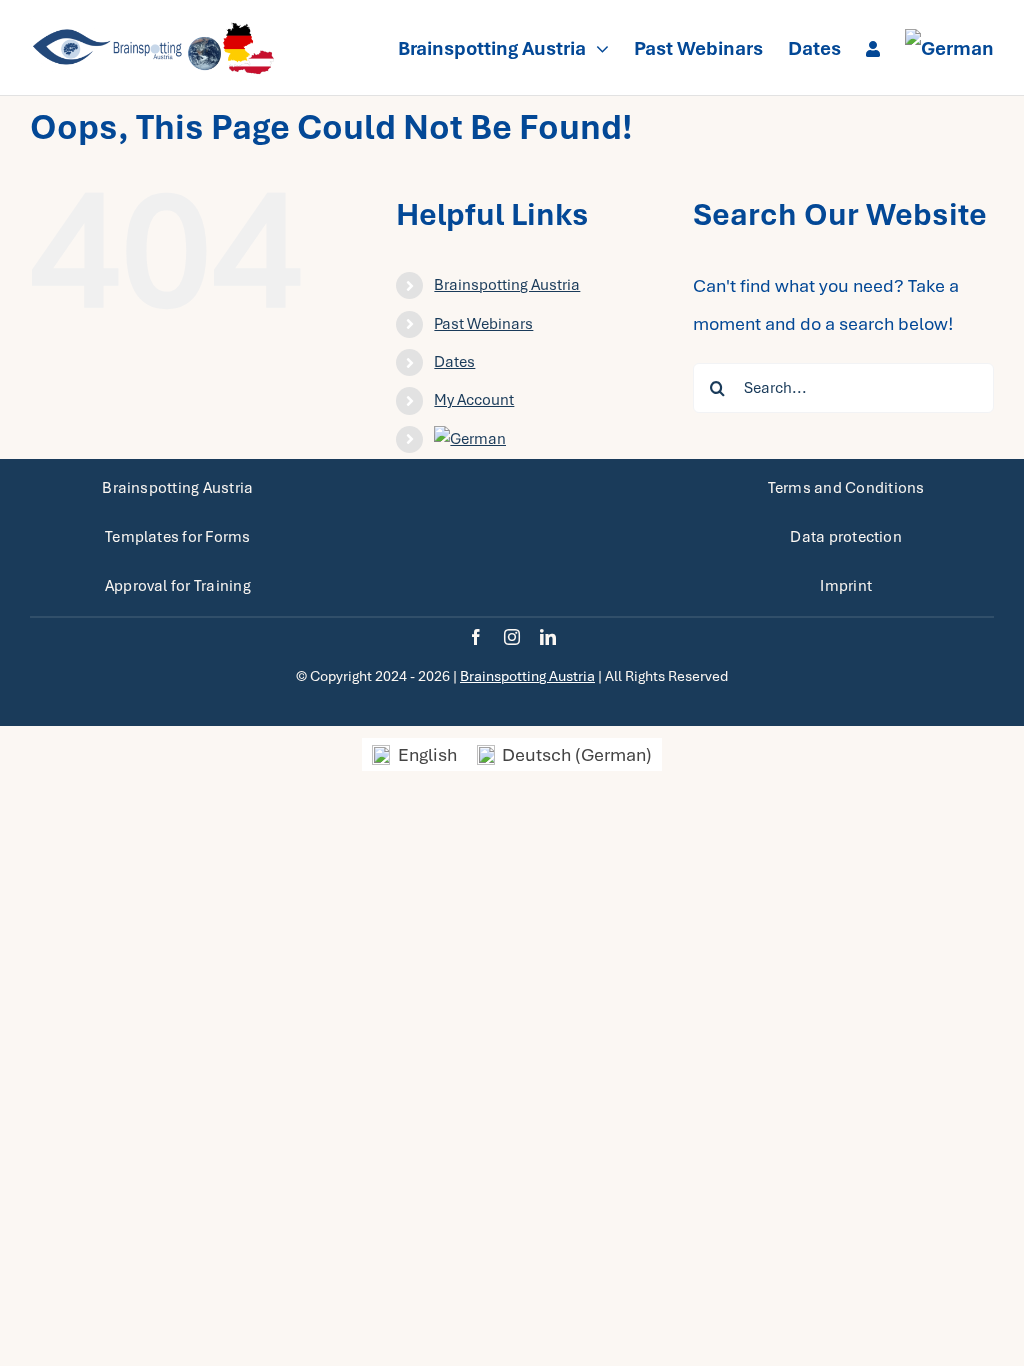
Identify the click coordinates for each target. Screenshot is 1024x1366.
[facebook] (476, 637)
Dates (454, 362)
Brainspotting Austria (507, 285)
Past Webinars (483, 324)
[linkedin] (548, 637)
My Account (474, 400)
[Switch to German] (949, 47)
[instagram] (512, 637)
